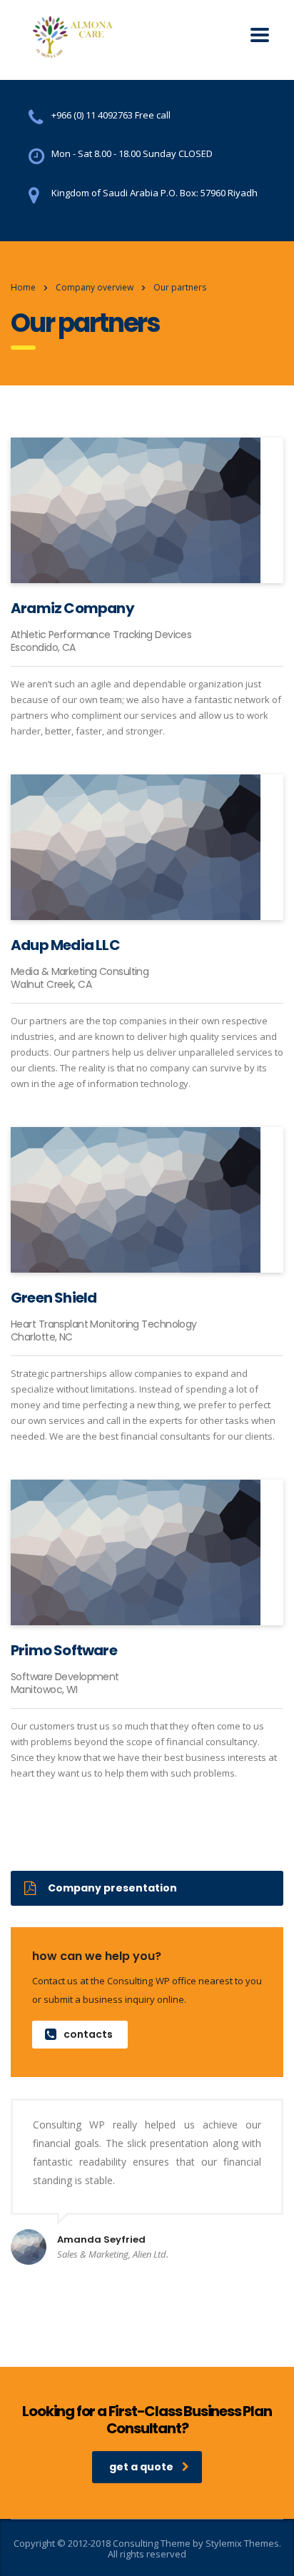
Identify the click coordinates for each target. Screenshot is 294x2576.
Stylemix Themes (242, 2543)
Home (23, 287)
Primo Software (64, 1650)
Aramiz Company (72, 608)
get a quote (141, 2467)
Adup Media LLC (65, 945)
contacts (88, 2034)
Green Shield (54, 1298)
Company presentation (112, 1888)
